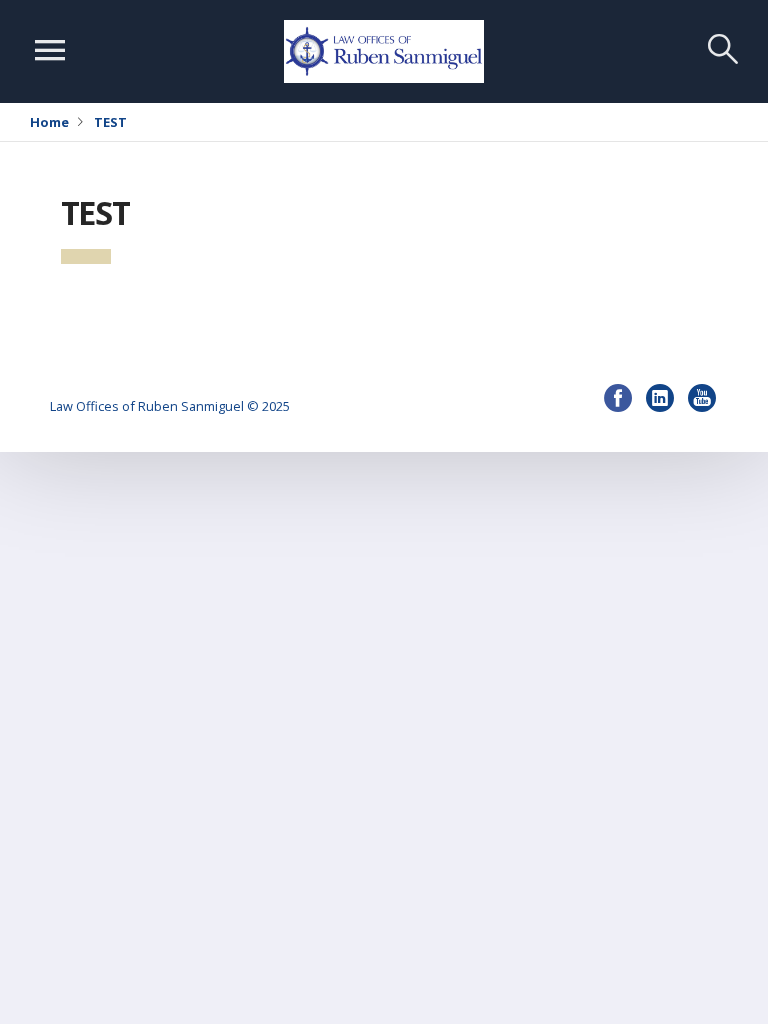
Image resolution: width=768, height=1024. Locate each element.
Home (49, 122)
